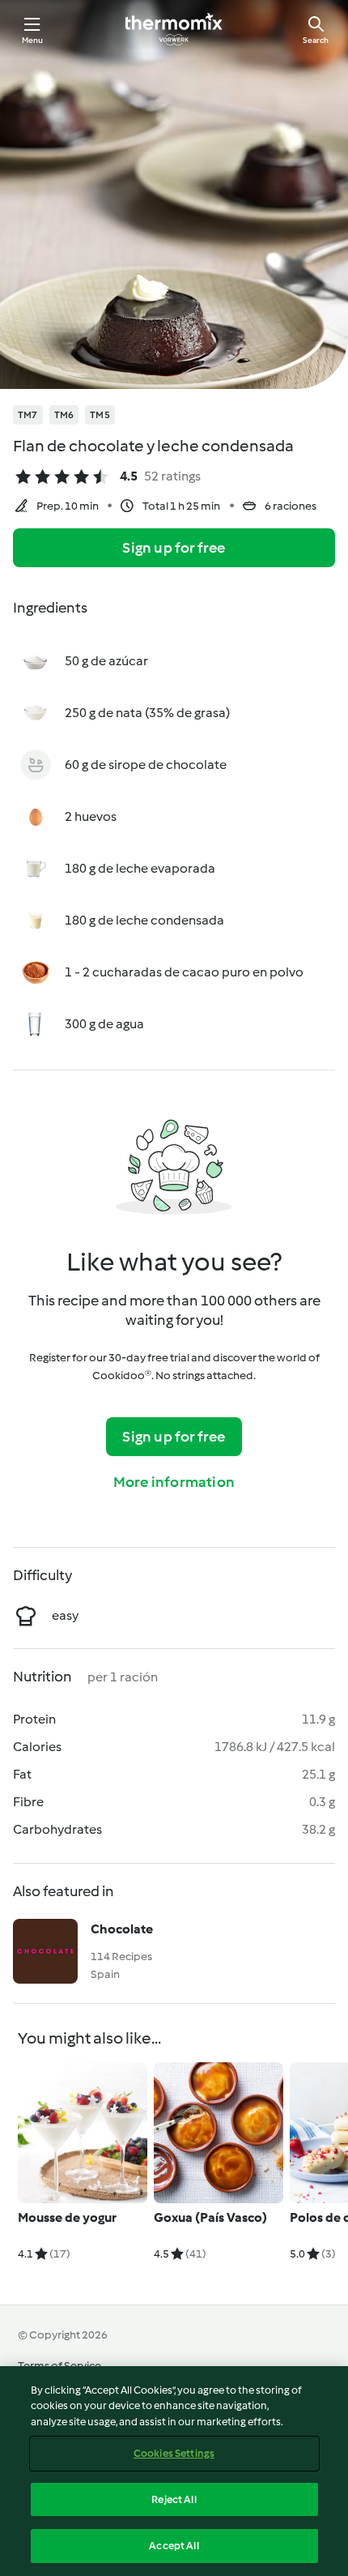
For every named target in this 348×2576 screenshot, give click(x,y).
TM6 (64, 415)
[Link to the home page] (174, 29)
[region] (174, 2471)
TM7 (28, 415)
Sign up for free (174, 548)
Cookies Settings (174, 2453)
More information (174, 1482)
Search (316, 40)
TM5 (100, 415)
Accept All (174, 2546)
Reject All (174, 2499)
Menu (33, 40)
